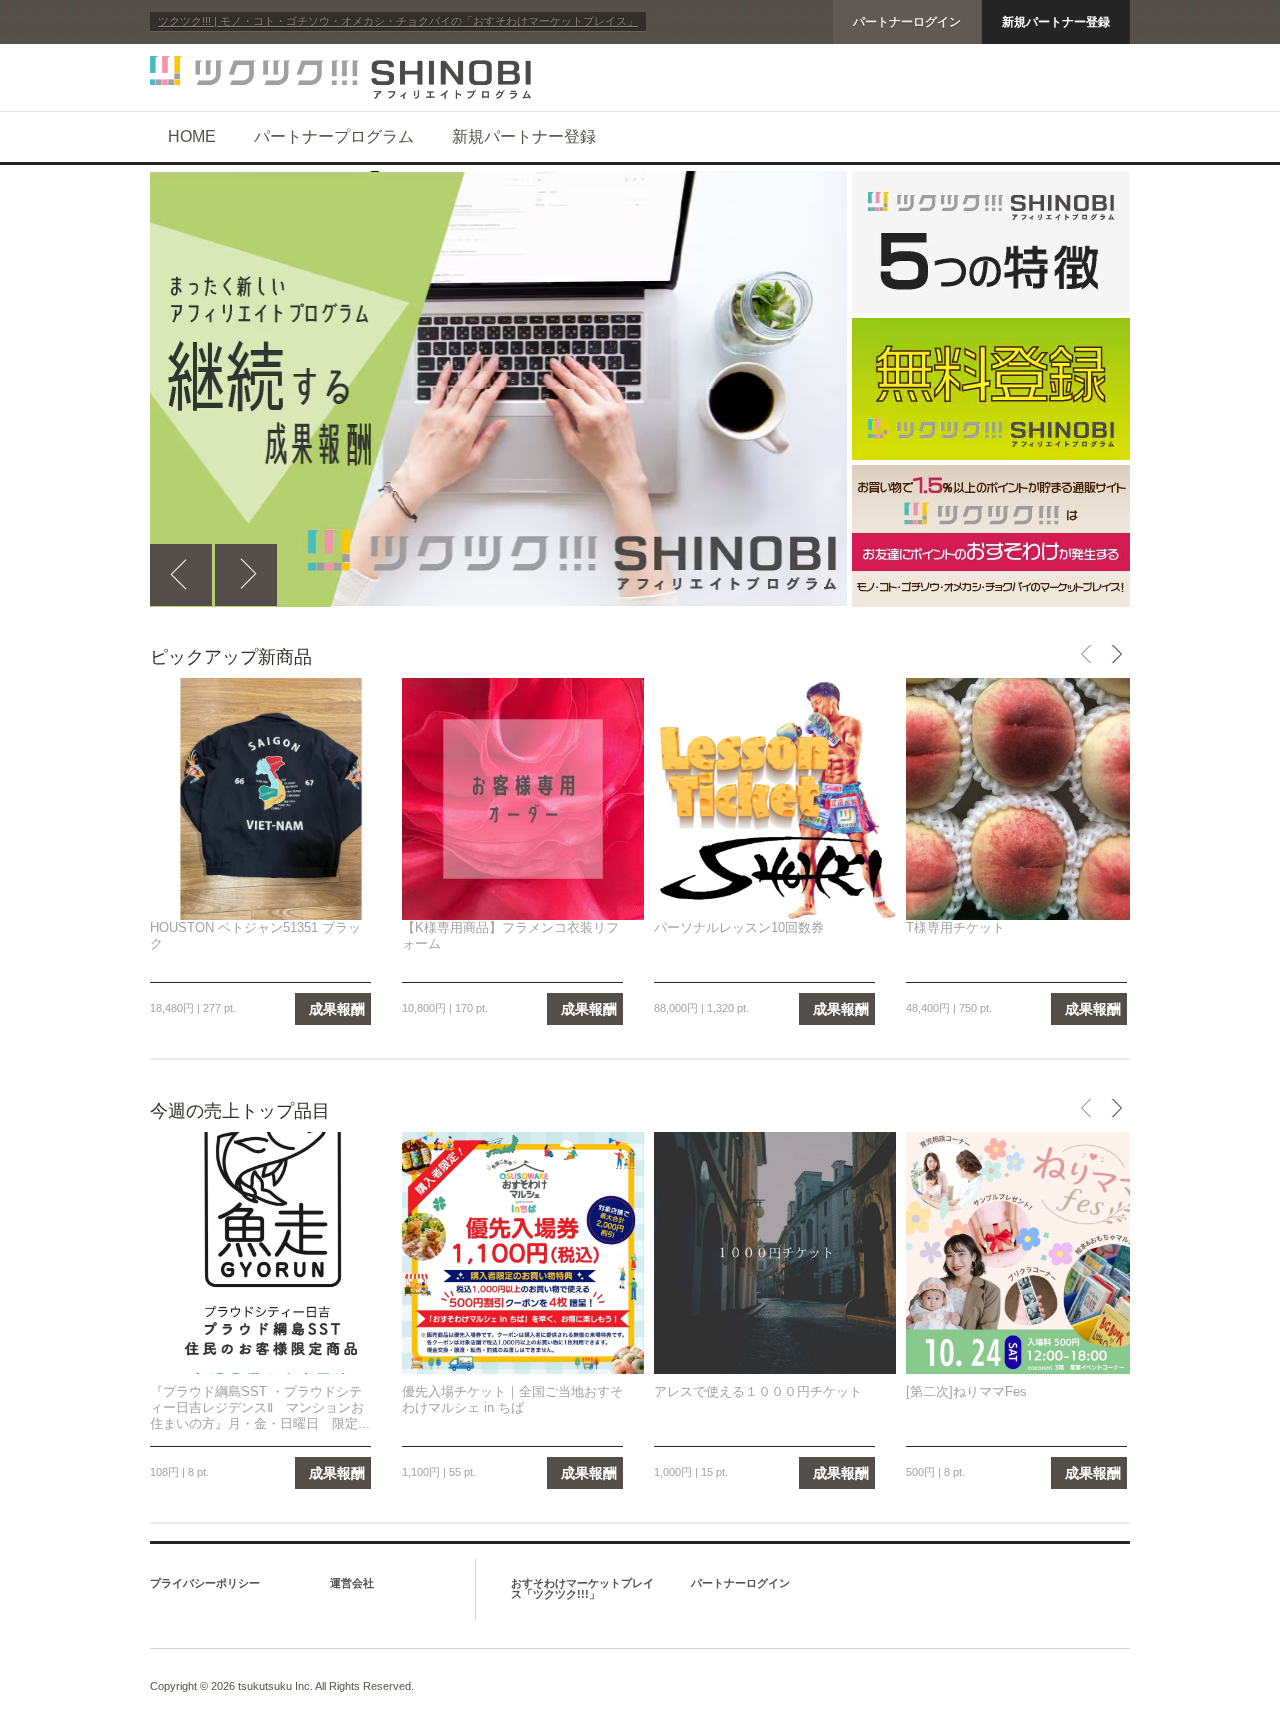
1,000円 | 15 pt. (691, 1472)
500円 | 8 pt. (935, 1472)
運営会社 (352, 1583)
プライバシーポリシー (205, 1583)
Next (246, 575)
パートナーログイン (907, 22)
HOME (192, 136)
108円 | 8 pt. (179, 1472)
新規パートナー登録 (1056, 22)
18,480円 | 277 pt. (193, 1008)
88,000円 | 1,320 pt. (701, 1008)
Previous (181, 575)
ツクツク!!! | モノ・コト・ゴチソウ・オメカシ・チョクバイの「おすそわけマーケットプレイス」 (398, 21)
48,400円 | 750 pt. (949, 1008)
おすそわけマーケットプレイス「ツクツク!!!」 (582, 1588)
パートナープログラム (334, 136)
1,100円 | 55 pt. (439, 1472)
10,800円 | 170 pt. (445, 1008)
